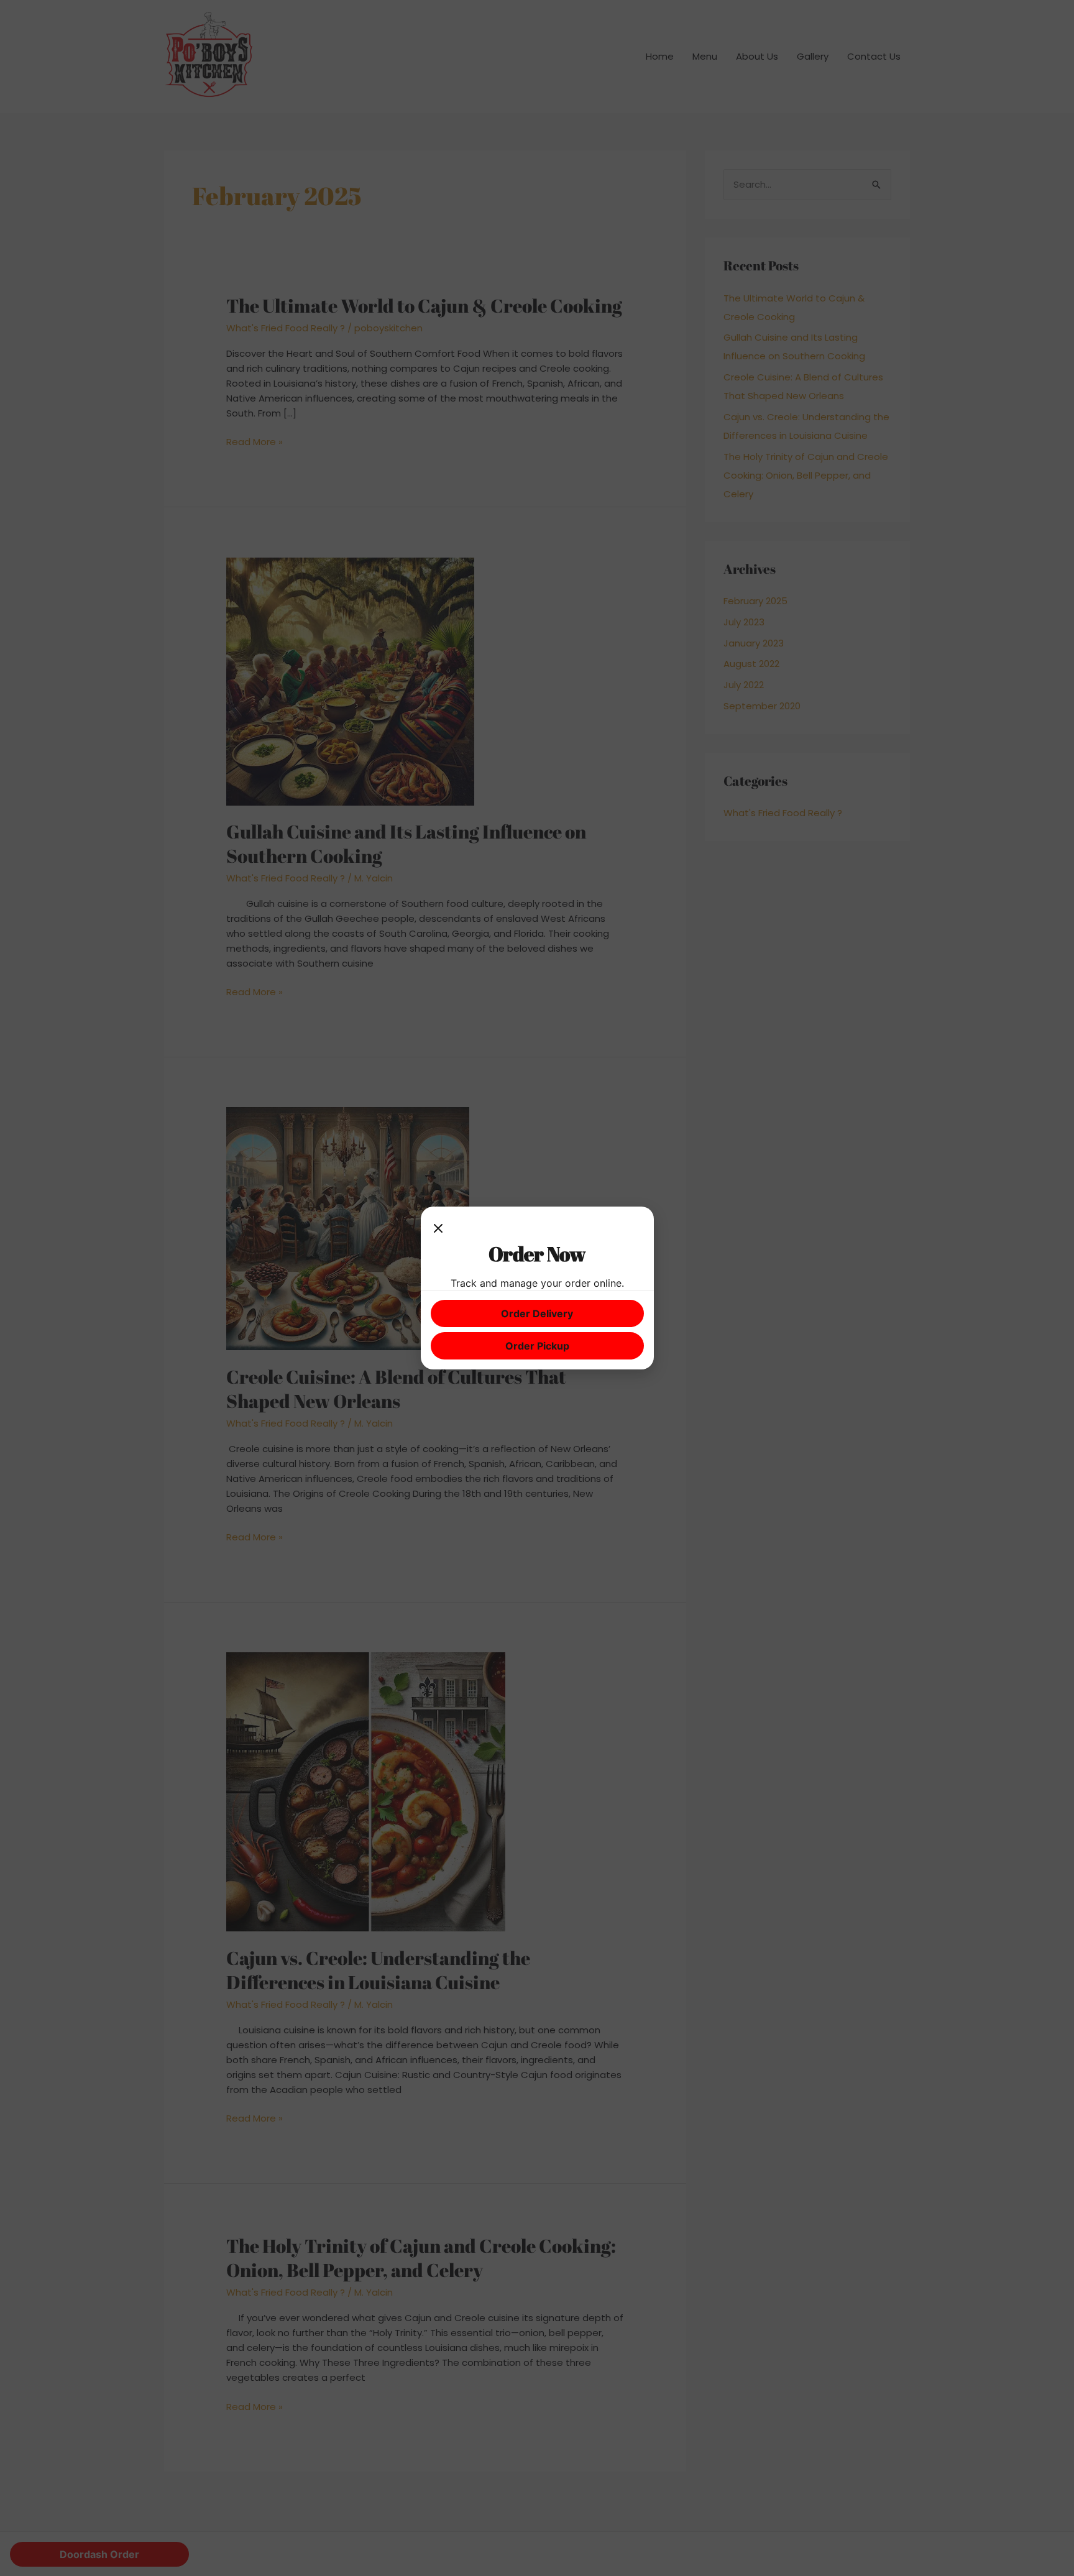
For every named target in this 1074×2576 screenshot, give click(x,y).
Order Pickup (537, 1346)
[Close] (438, 1229)
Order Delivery (537, 1313)
